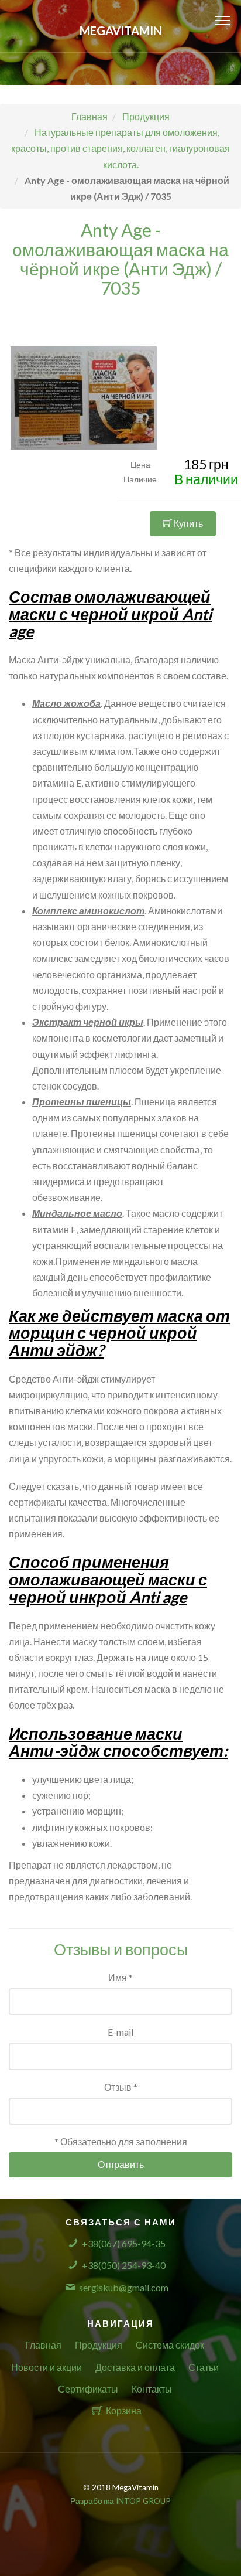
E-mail (120, 2032)
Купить (187, 523)
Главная (43, 2345)
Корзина (124, 2410)
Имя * (120, 1977)
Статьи (204, 2367)
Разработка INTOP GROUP (120, 2501)
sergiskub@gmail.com (124, 2287)
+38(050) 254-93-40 (124, 2265)
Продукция (99, 2345)
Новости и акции (47, 2367)
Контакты (152, 2389)
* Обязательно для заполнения (121, 2141)
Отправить (121, 2164)
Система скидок (170, 2345)
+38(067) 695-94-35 (124, 2243)
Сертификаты (88, 2389)
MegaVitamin (121, 30)
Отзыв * (121, 2087)
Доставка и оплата (135, 2367)
